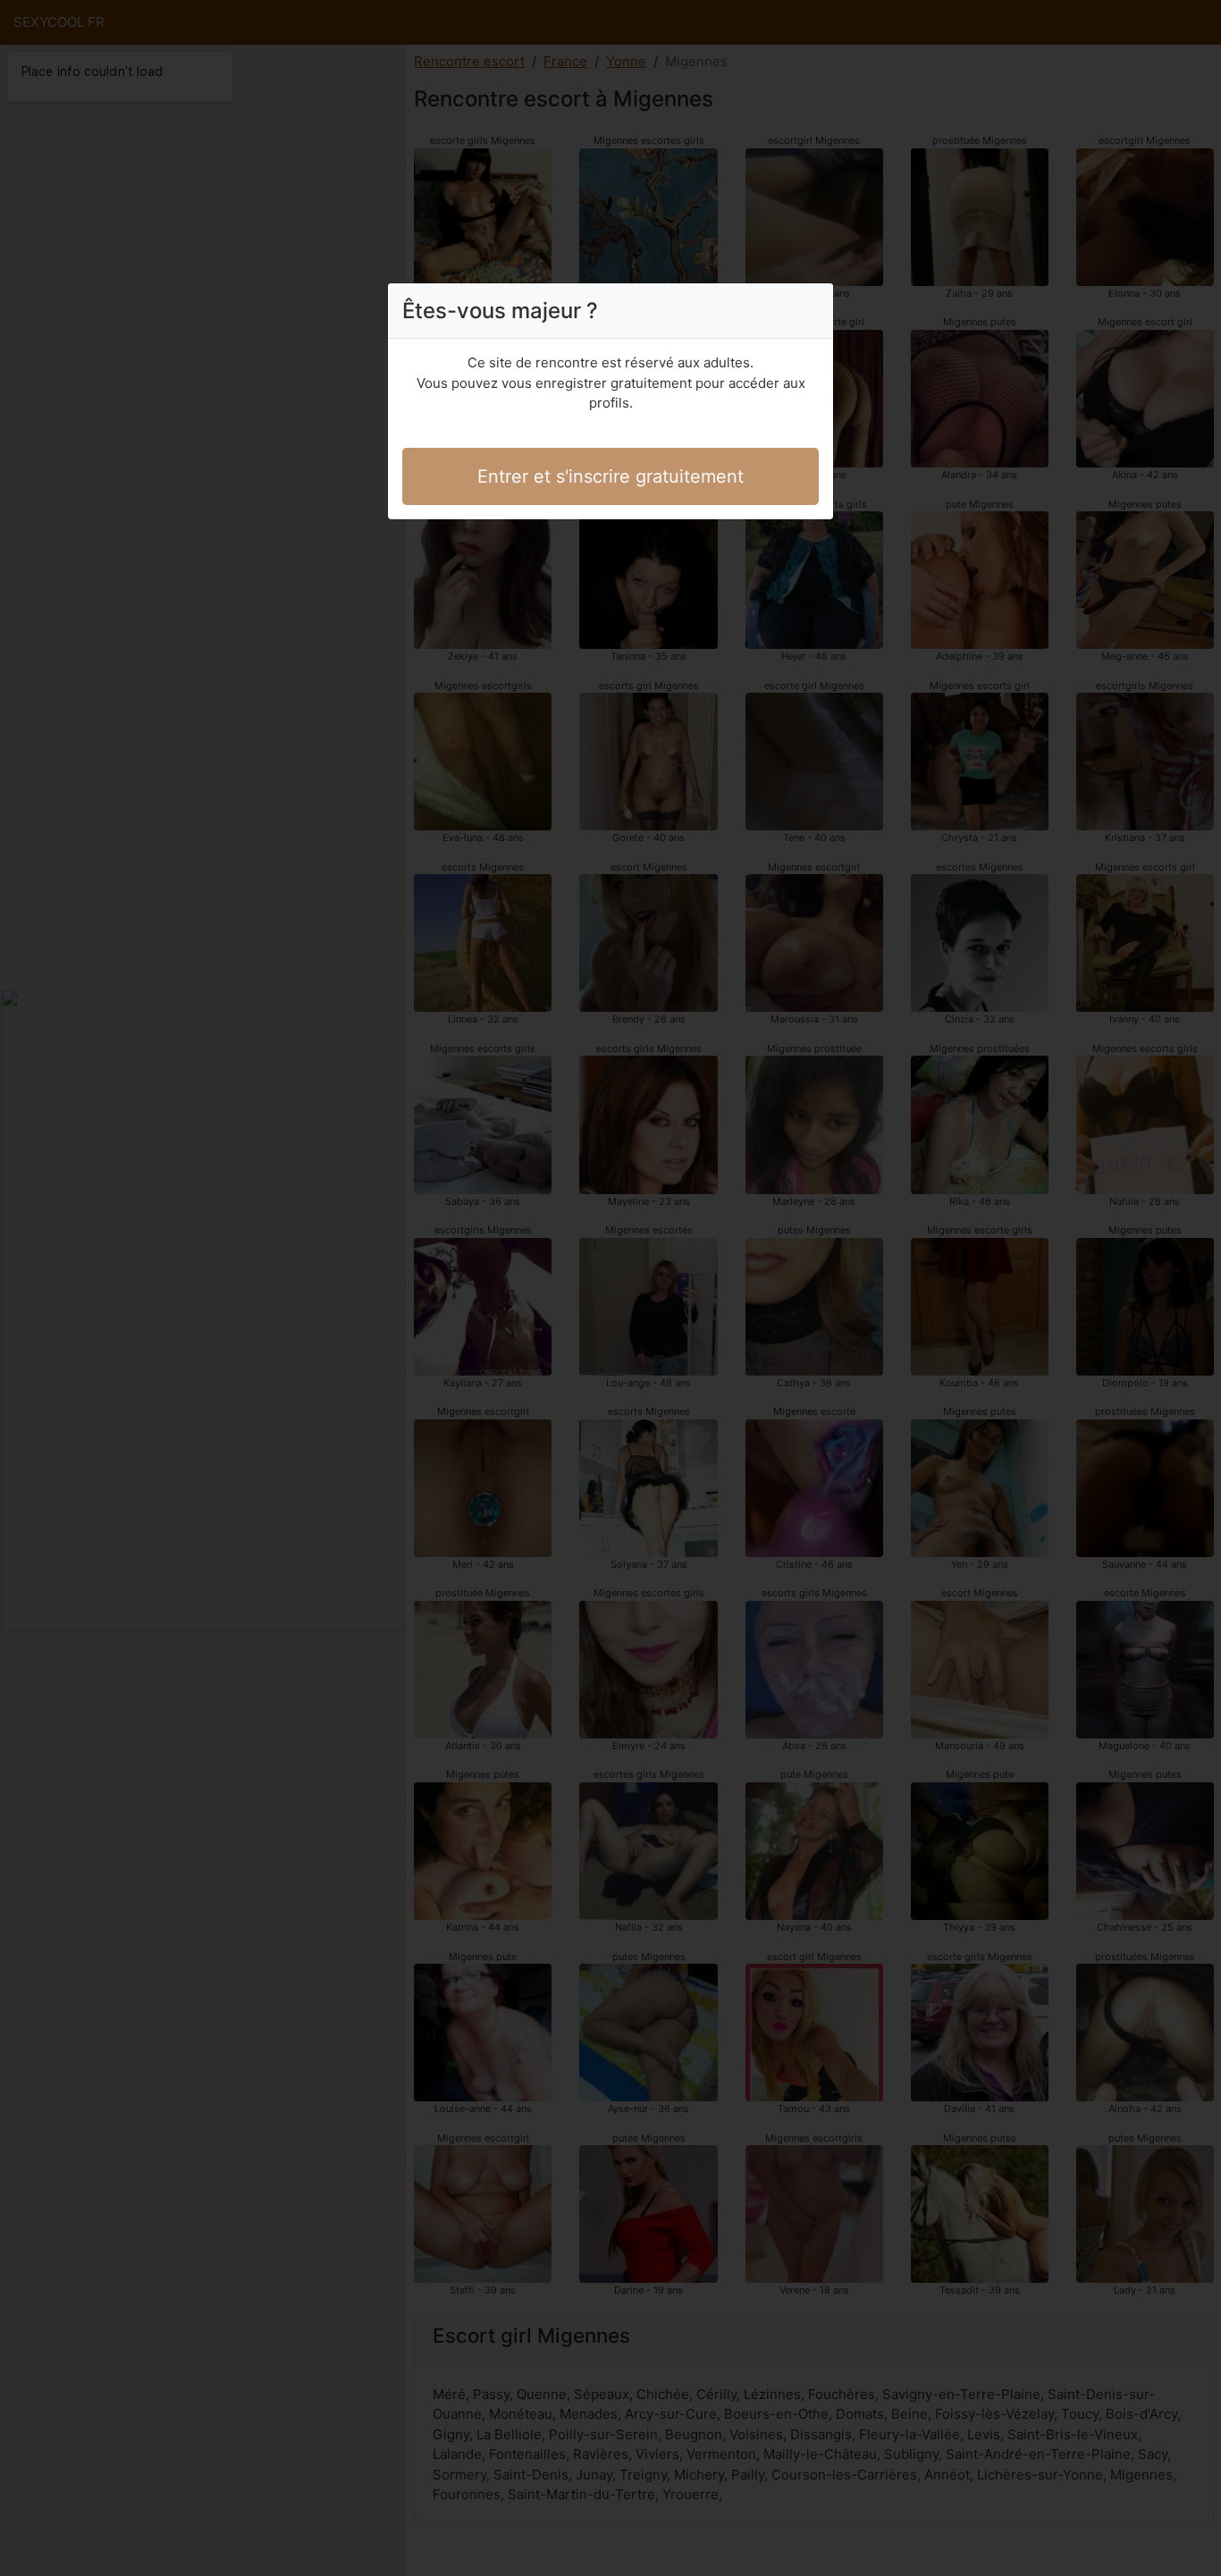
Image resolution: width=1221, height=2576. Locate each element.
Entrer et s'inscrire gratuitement (610, 476)
